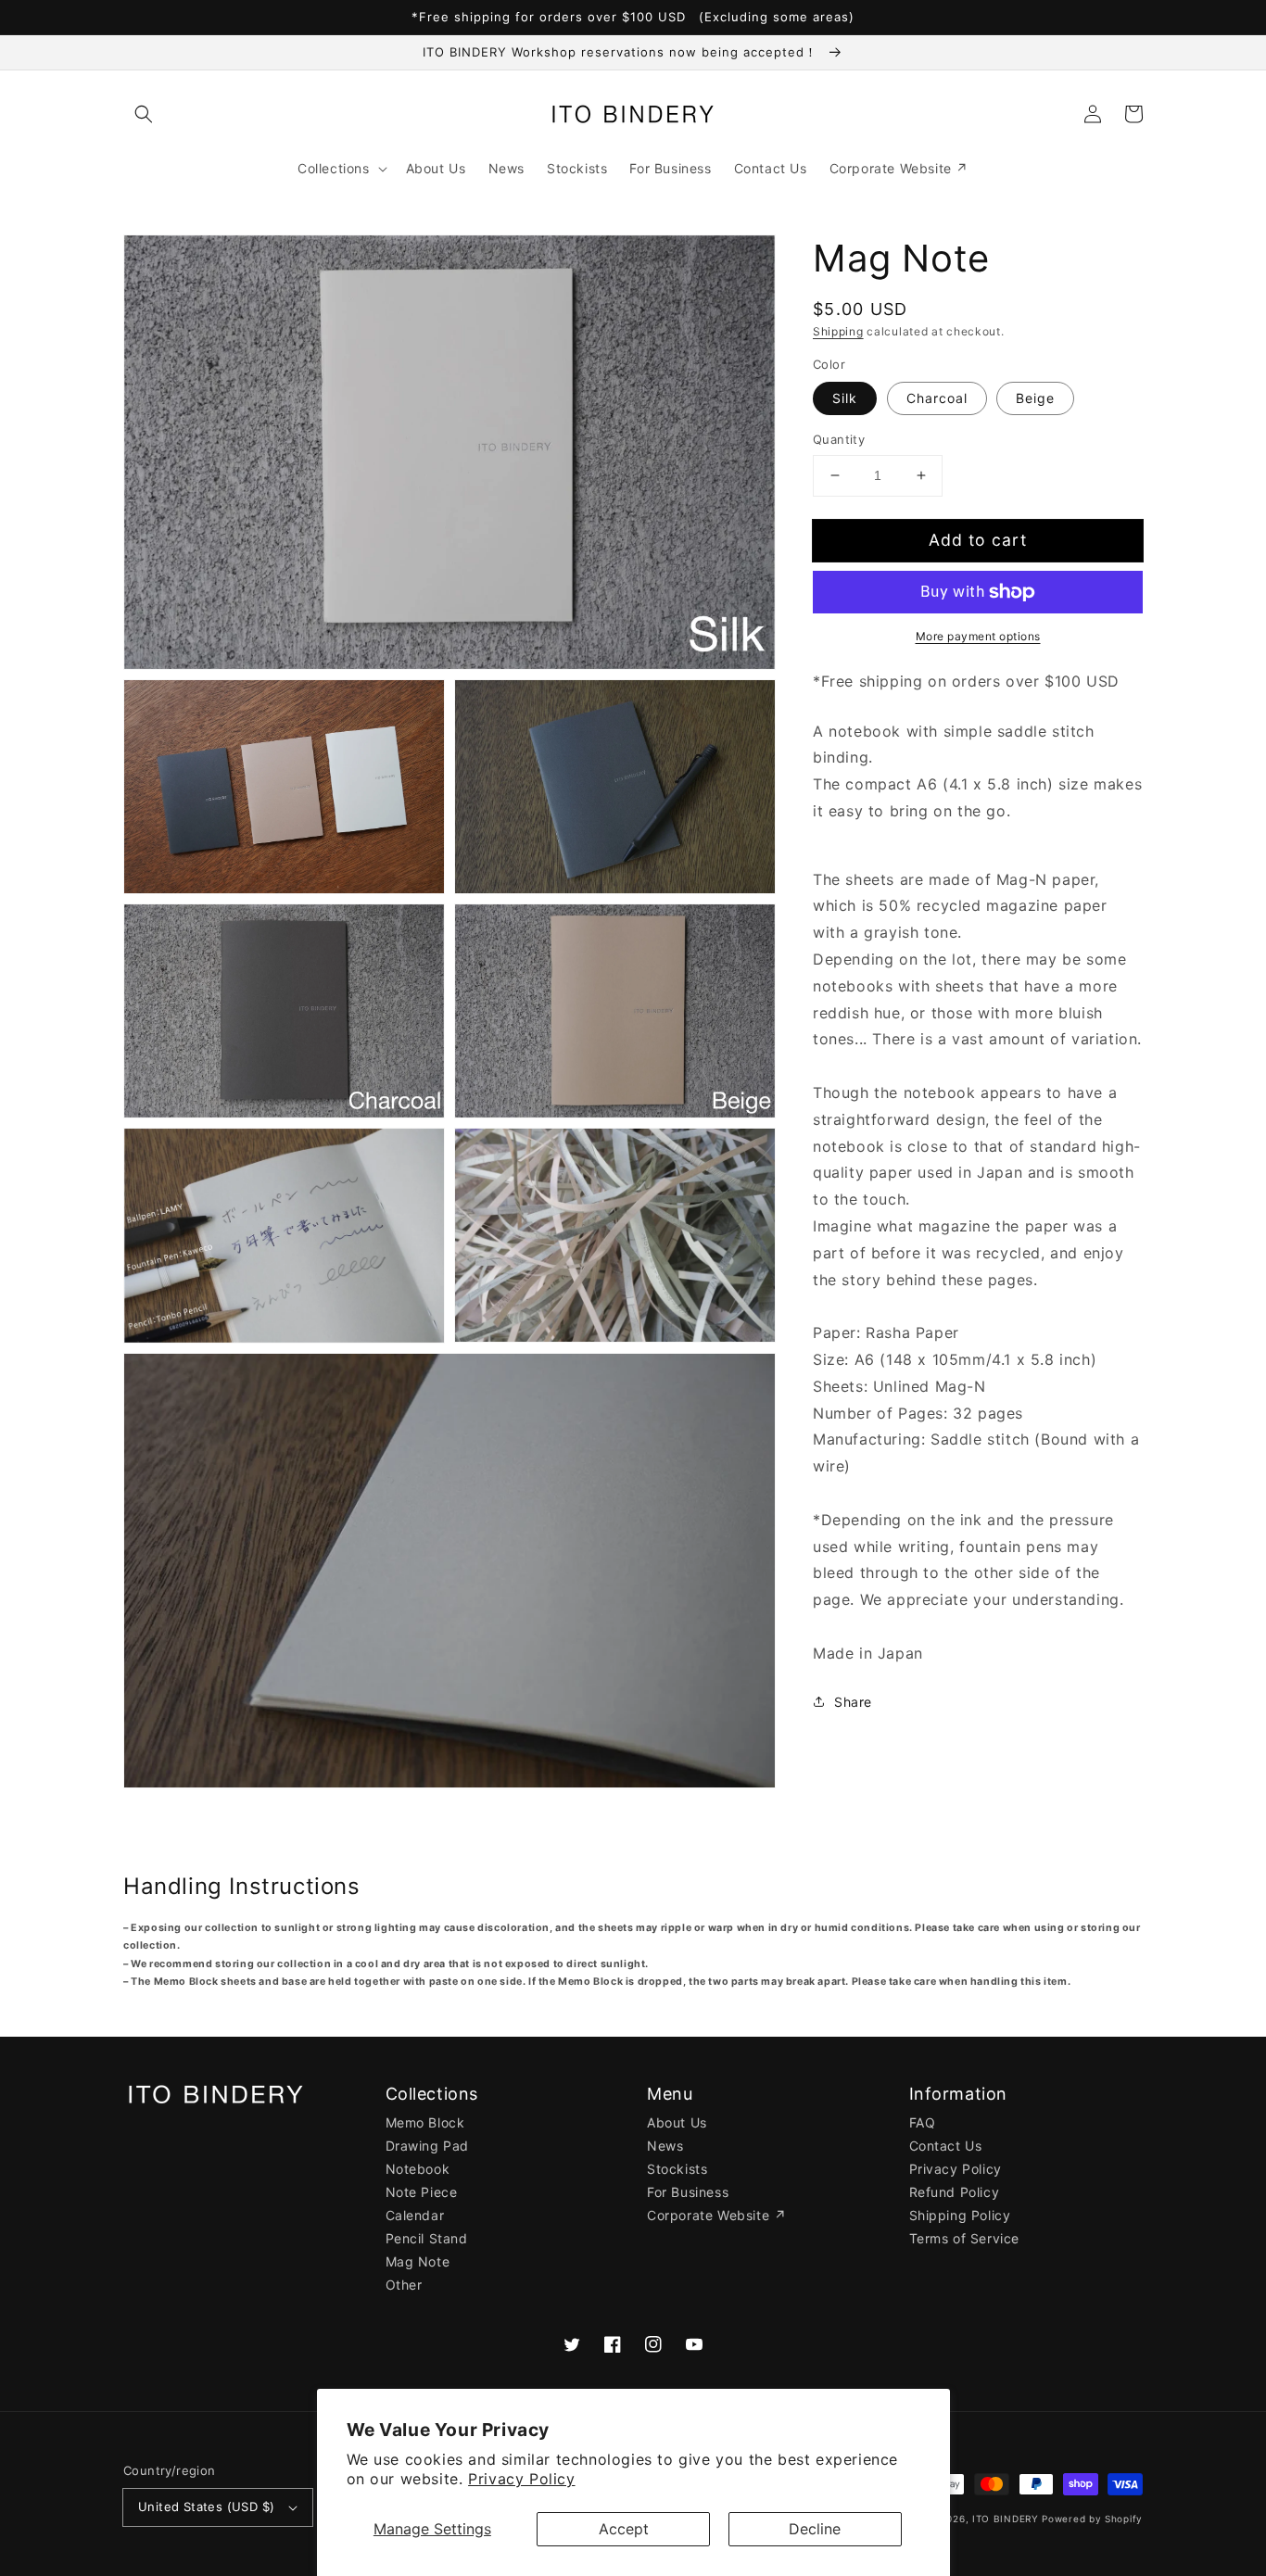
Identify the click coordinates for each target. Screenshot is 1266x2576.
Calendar (415, 2215)
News (665, 2146)
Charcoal (937, 398)
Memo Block (425, 2122)
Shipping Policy (960, 2215)
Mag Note (418, 2261)
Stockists (677, 2169)
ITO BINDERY (1006, 2519)
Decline (815, 2529)
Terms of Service (965, 2238)
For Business (688, 2192)
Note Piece (422, 2192)
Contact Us (946, 2146)
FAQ (923, 2122)
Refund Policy (955, 2192)
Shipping (838, 331)
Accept (624, 2529)
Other (404, 2285)
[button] (144, 114)
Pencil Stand (427, 2238)
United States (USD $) (206, 2507)
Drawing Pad (428, 2146)
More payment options (978, 636)
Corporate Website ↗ (716, 2215)
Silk (845, 398)
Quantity (839, 439)
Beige (1035, 398)
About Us (677, 2122)
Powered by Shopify (1092, 2519)
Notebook (418, 2169)
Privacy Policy (521, 2479)
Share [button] (853, 1702)
